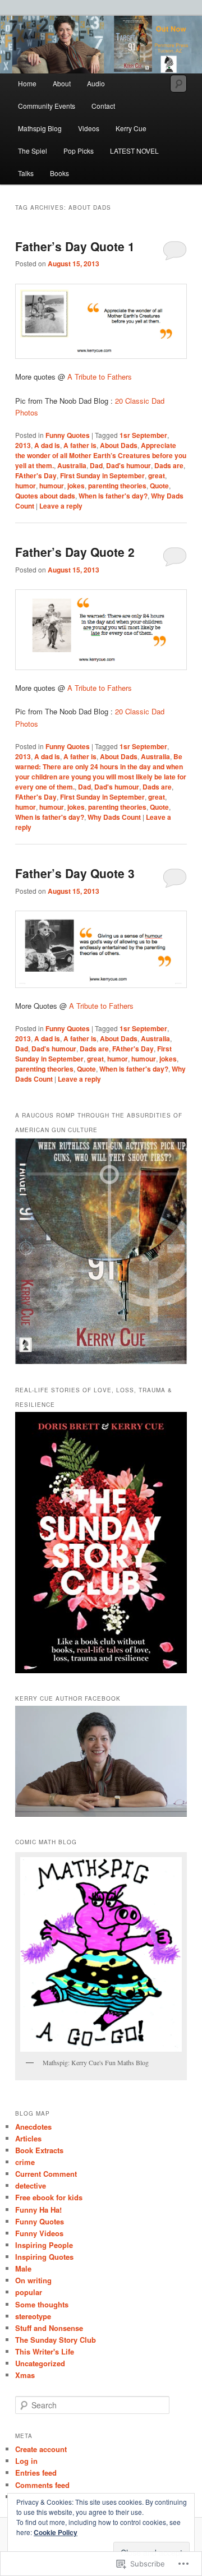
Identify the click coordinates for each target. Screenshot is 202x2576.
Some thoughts (42, 2304)
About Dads (119, 445)
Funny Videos (39, 2233)
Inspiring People (44, 2245)
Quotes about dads (45, 496)
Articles (28, 2138)
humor (26, 486)
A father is (80, 445)
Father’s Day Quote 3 (75, 873)
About (62, 83)
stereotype (33, 2316)
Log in (26, 2461)
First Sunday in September (102, 476)
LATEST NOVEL (134, 151)
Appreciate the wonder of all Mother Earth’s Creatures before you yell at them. (101, 455)
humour (52, 486)
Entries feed (36, 2473)
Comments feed (42, 2485)
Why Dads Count (114, 817)
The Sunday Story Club (56, 2340)
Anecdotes (33, 2127)
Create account (41, 2449)
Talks (26, 173)
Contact (103, 106)
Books (59, 173)
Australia (72, 465)
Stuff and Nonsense (49, 2328)
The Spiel (33, 151)
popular (29, 2292)
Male (23, 2268)
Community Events (47, 106)
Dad (96, 465)
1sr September (143, 435)
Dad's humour (128, 465)
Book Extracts (39, 2150)
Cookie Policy (56, 2532)
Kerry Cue (131, 128)
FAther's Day (36, 476)
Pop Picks (79, 151)
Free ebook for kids (49, 2197)
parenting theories (117, 486)
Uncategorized (40, 2363)
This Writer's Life (45, 2351)
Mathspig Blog (40, 128)
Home (27, 83)
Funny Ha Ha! (38, 2210)
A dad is (47, 445)
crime (25, 2162)
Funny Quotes (68, 435)
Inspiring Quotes (44, 2257)
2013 (23, 445)
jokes (76, 486)
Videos (89, 128)
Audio (96, 83)
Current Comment (46, 2174)
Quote (159, 486)
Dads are (169, 465)
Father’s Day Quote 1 (75, 246)
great (157, 476)
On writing (33, 2280)
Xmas (25, 2375)
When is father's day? (113, 496)
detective (31, 2185)
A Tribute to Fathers (100, 377)
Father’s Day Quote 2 (75, 552)
